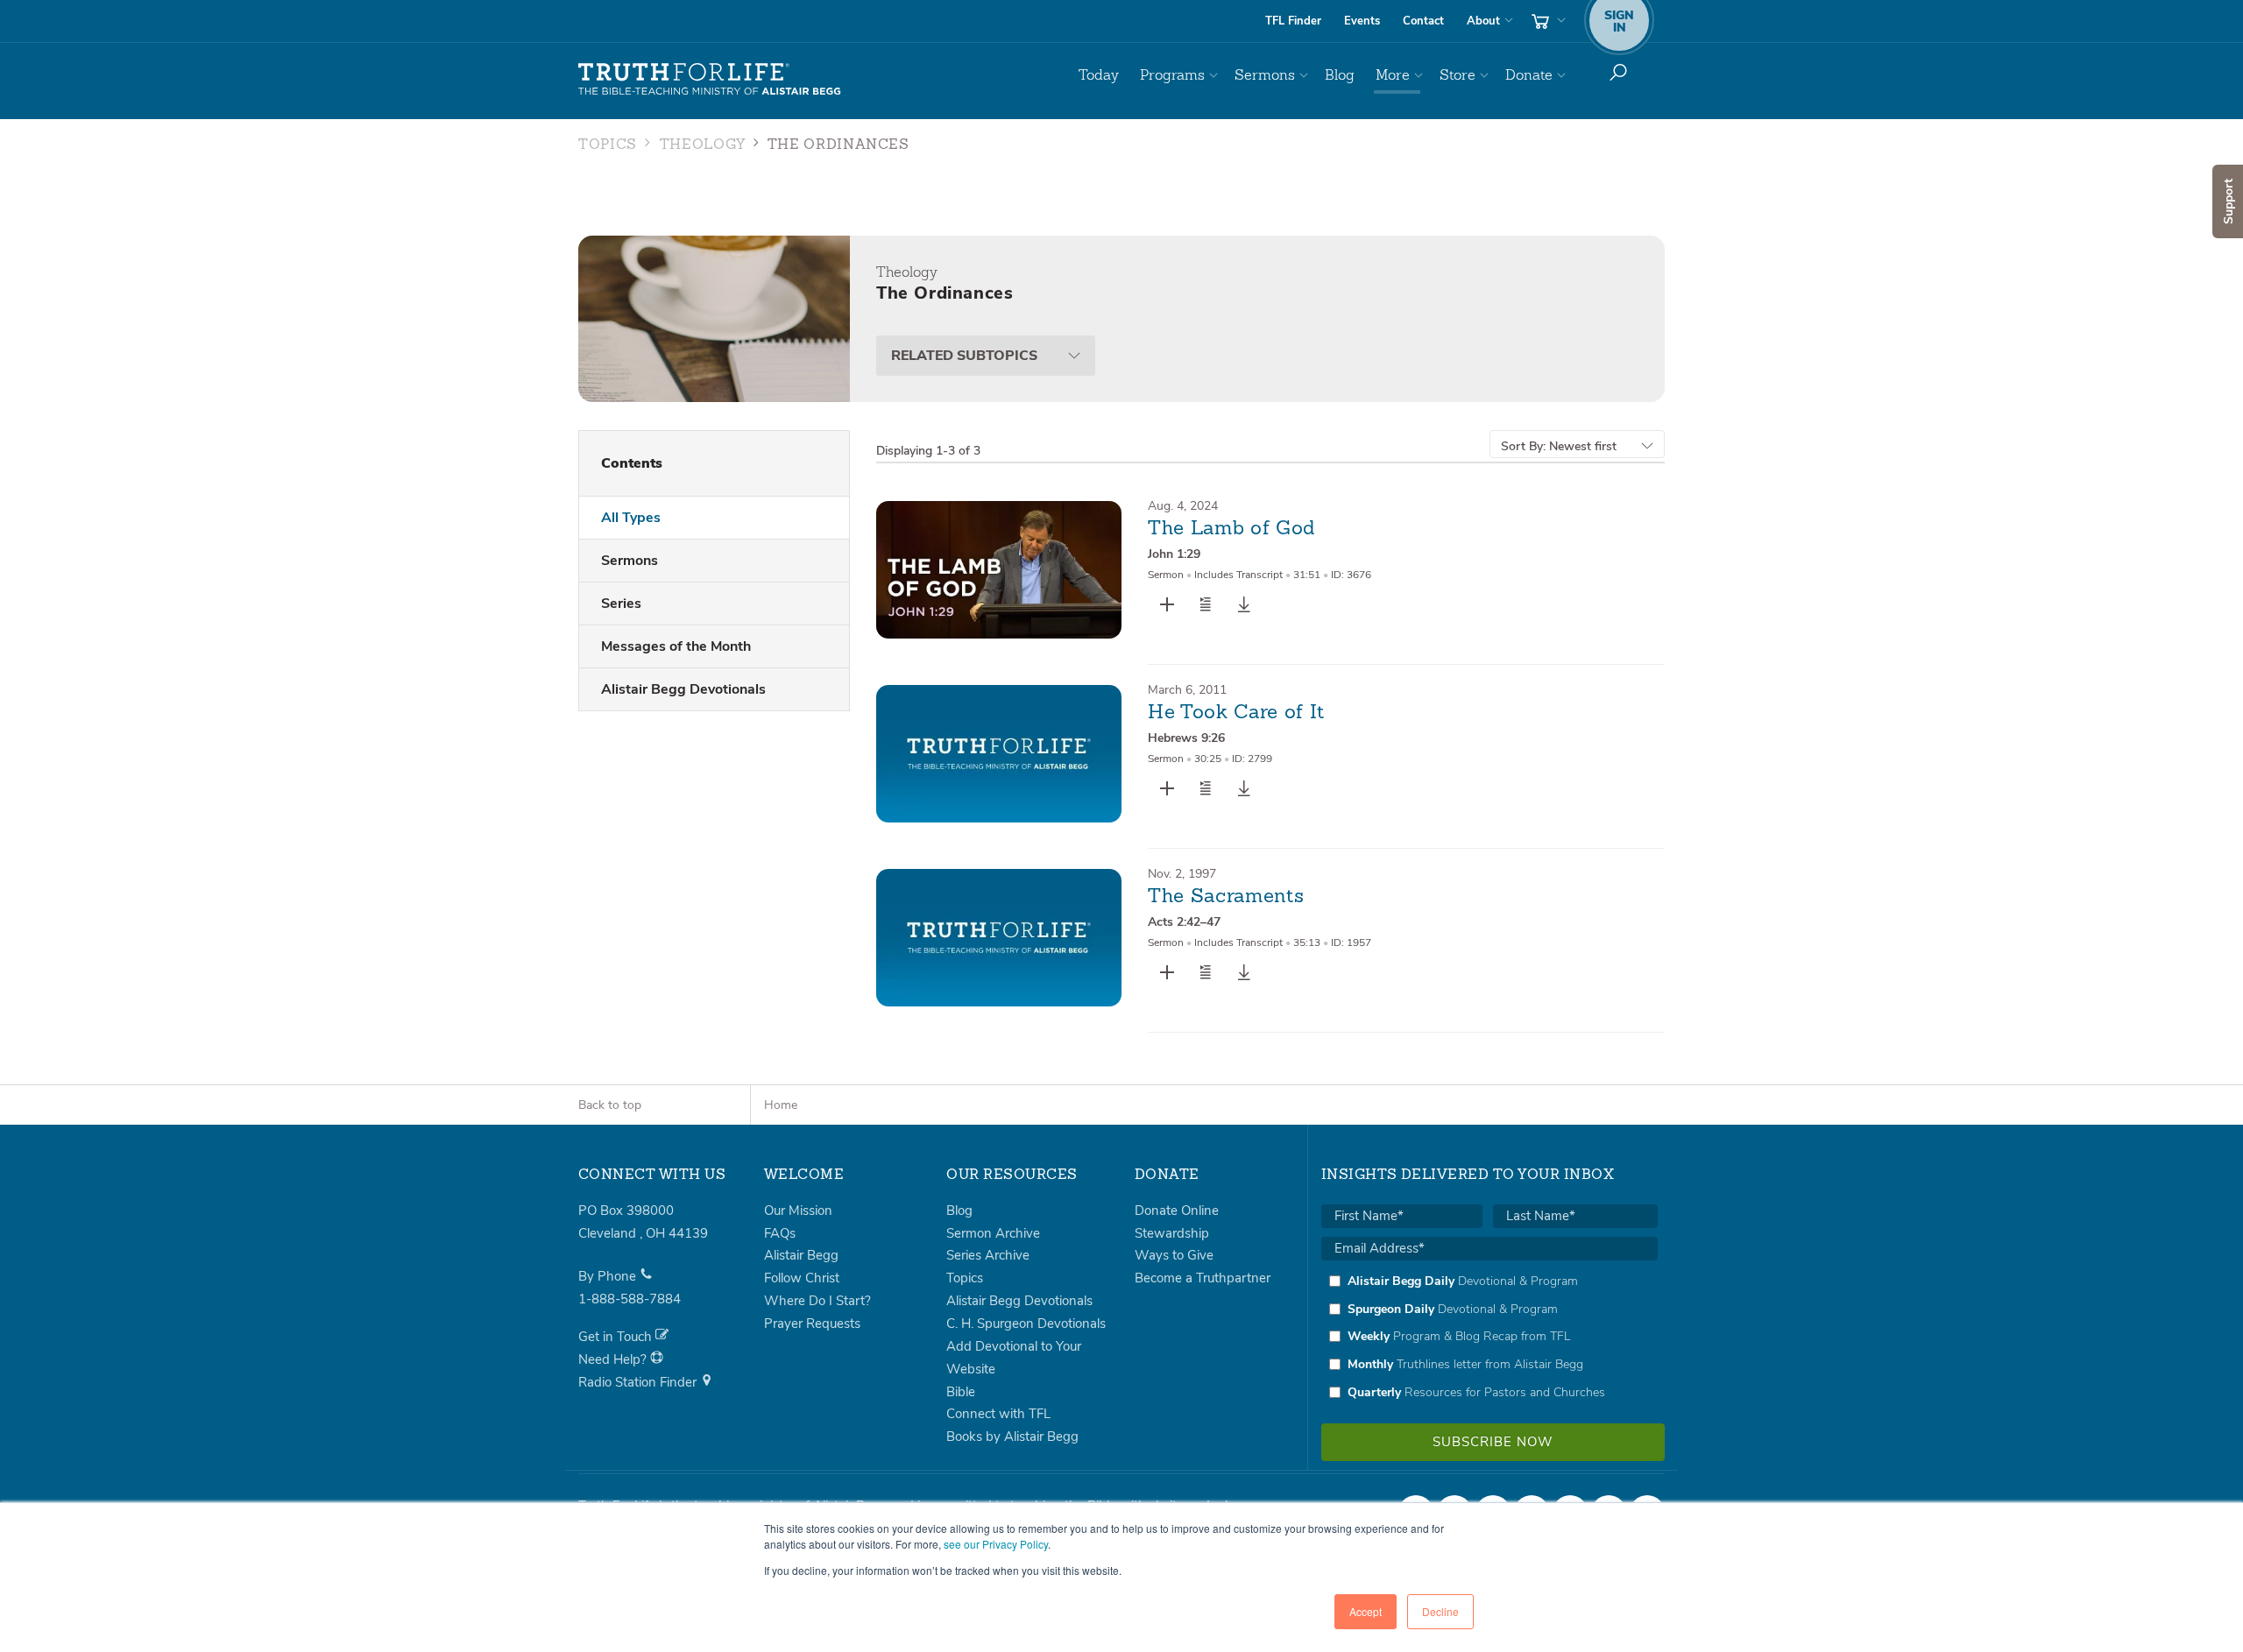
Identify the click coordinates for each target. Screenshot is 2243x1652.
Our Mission (798, 1211)
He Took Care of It (1236, 713)
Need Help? (614, 1359)
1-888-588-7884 (630, 1299)
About (1483, 21)
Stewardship (1172, 1233)
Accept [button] (1366, 1611)
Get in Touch (617, 1337)
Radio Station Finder (639, 1382)
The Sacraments (1226, 897)
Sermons (1265, 75)
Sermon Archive (993, 1233)
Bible (961, 1392)
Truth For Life (710, 80)
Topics (608, 145)
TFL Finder (1293, 21)
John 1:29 (1174, 554)
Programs (1172, 75)
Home (781, 1105)
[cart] (1546, 21)
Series (621, 604)
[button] (1206, 604)
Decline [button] (1440, 1611)
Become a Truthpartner (1203, 1278)
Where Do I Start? (817, 1301)
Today (1099, 75)
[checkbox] (1489, 1337)
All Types (631, 518)
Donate (1529, 75)
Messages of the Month (676, 646)
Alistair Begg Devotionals (683, 689)
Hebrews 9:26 (1186, 738)
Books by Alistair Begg (1012, 1437)
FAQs (780, 1233)
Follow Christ (802, 1278)
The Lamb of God (1231, 529)
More (1393, 75)
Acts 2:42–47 (1184, 922)
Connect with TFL (998, 1414)
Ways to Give (1174, 1255)
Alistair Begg (801, 1255)
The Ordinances (838, 145)
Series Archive (988, 1255)
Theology (702, 145)
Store (1458, 75)
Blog (1340, 75)
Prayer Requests (812, 1324)
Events (1362, 21)
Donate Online (1177, 1211)
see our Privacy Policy (996, 1544)
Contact (1423, 21)
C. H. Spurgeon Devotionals (1026, 1324)
